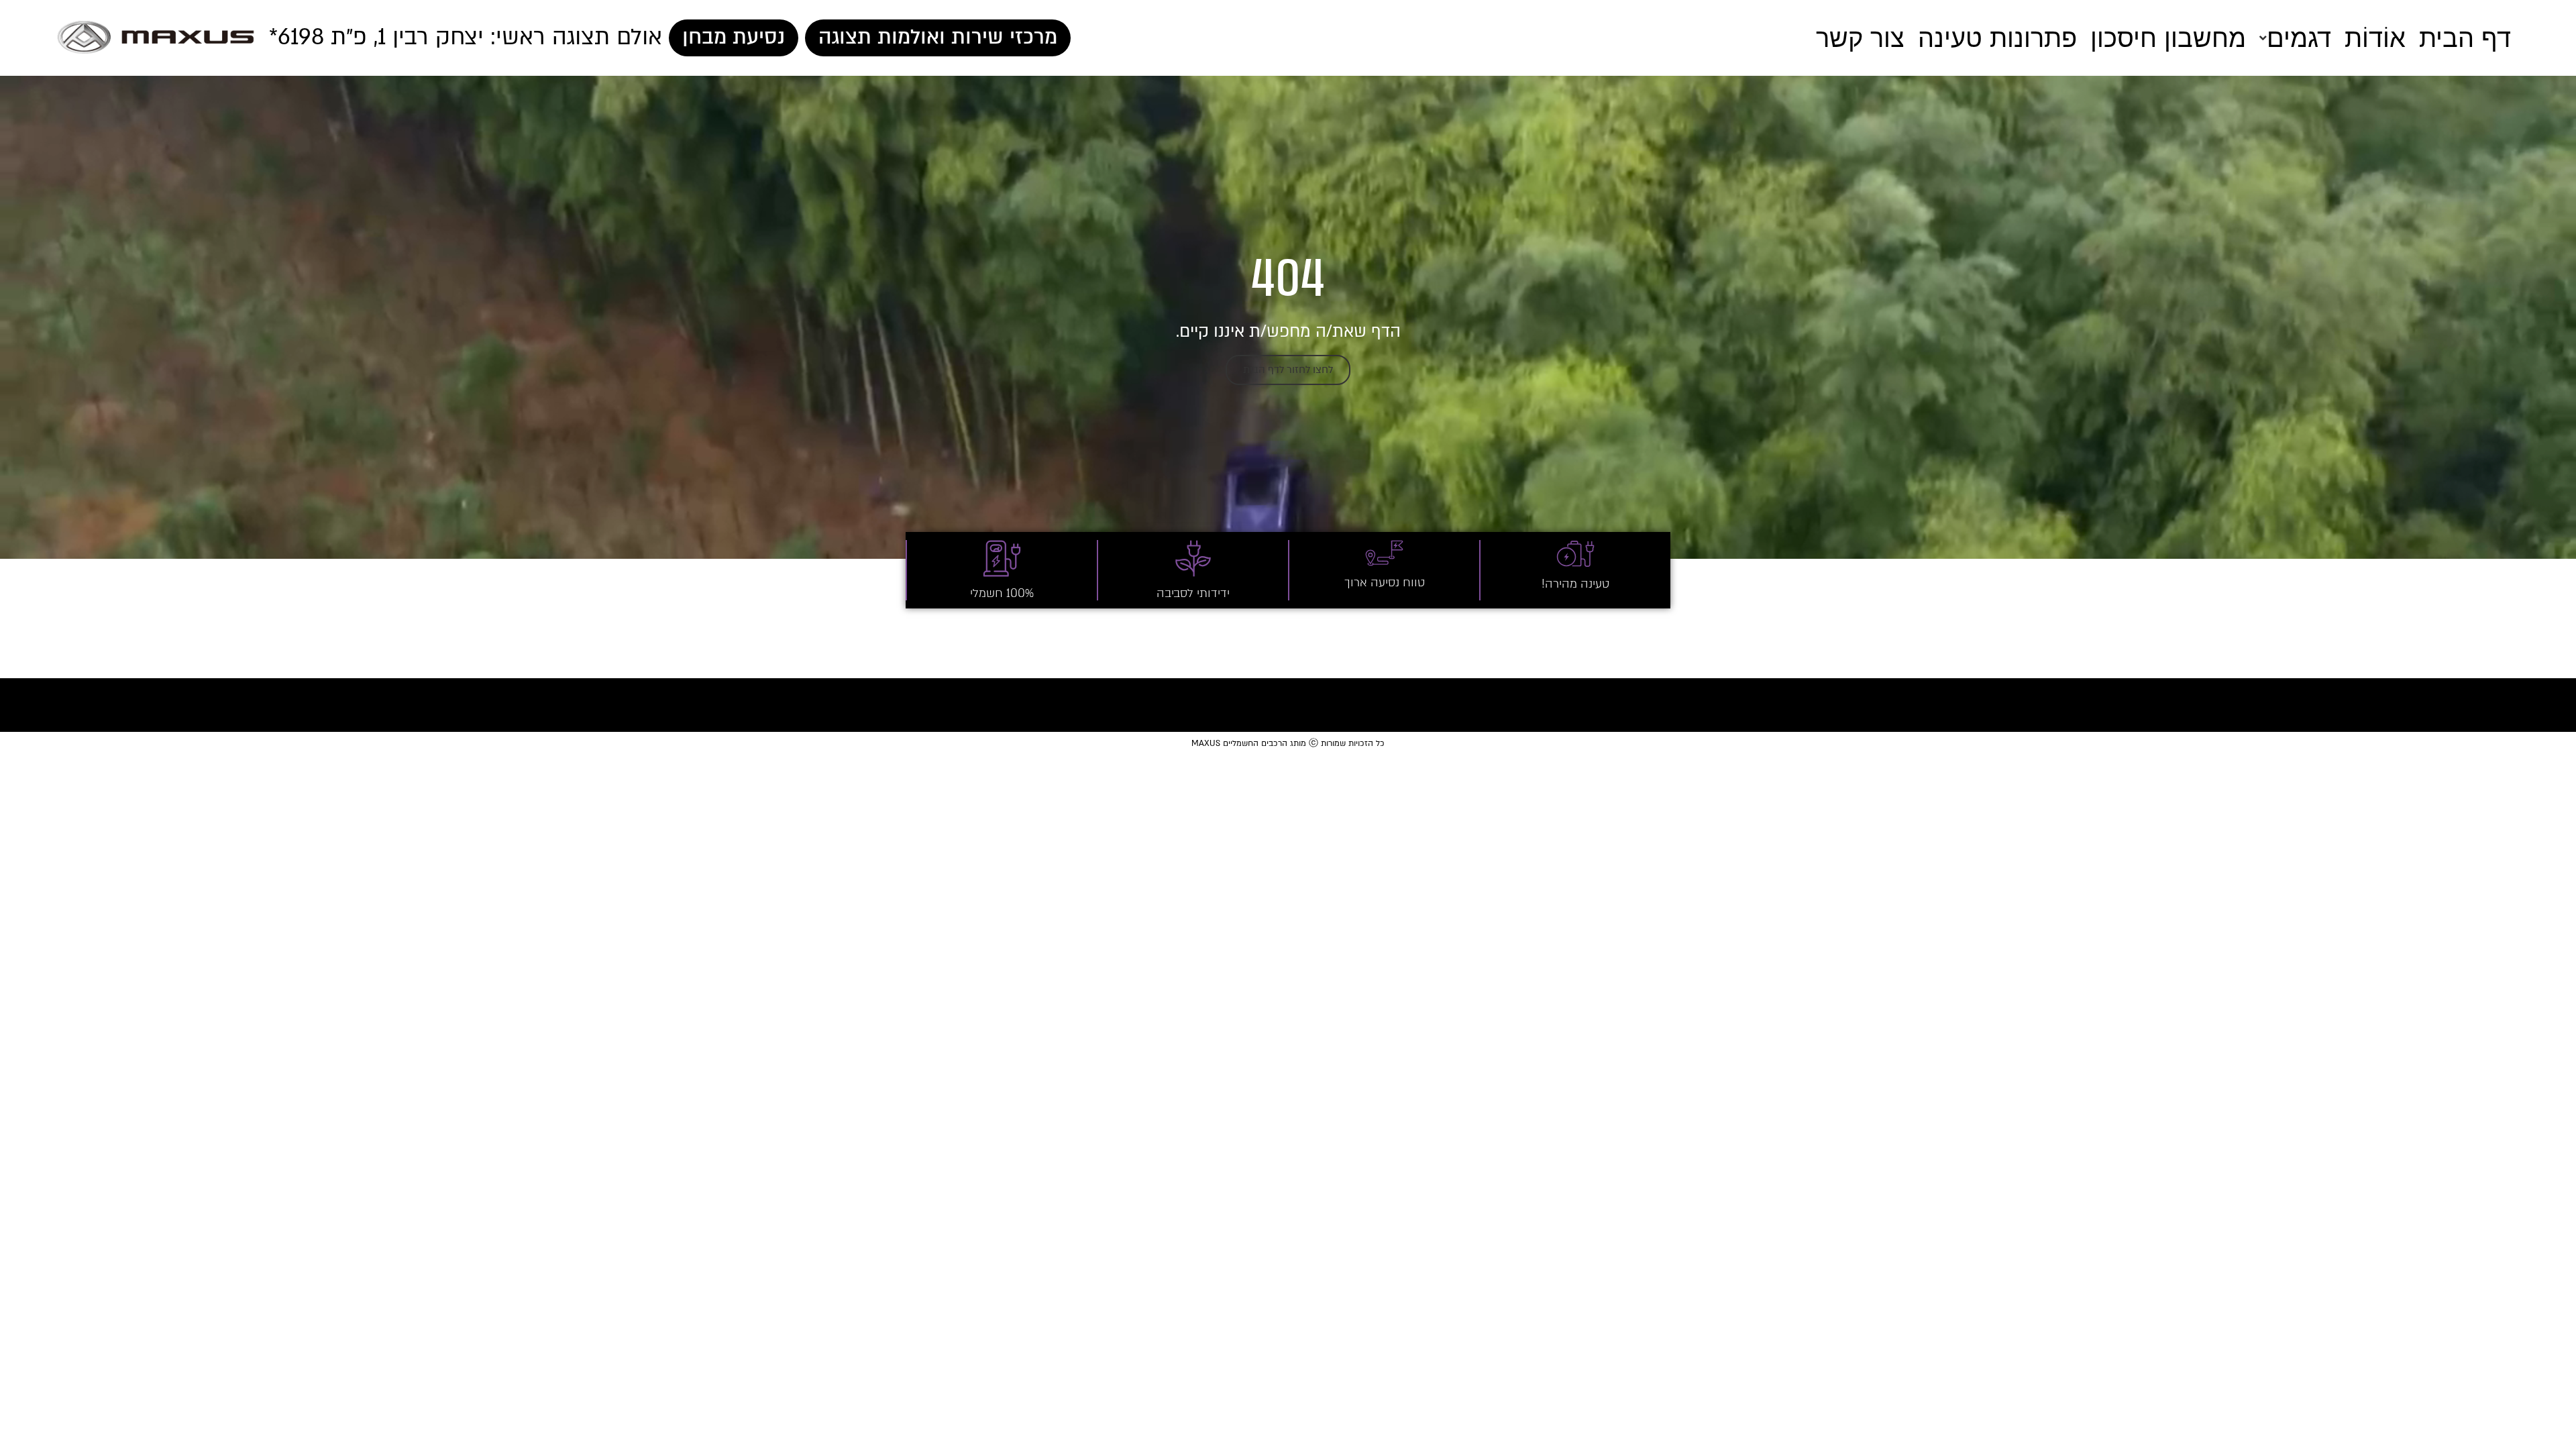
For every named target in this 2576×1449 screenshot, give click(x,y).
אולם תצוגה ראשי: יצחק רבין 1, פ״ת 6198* (466, 37)
